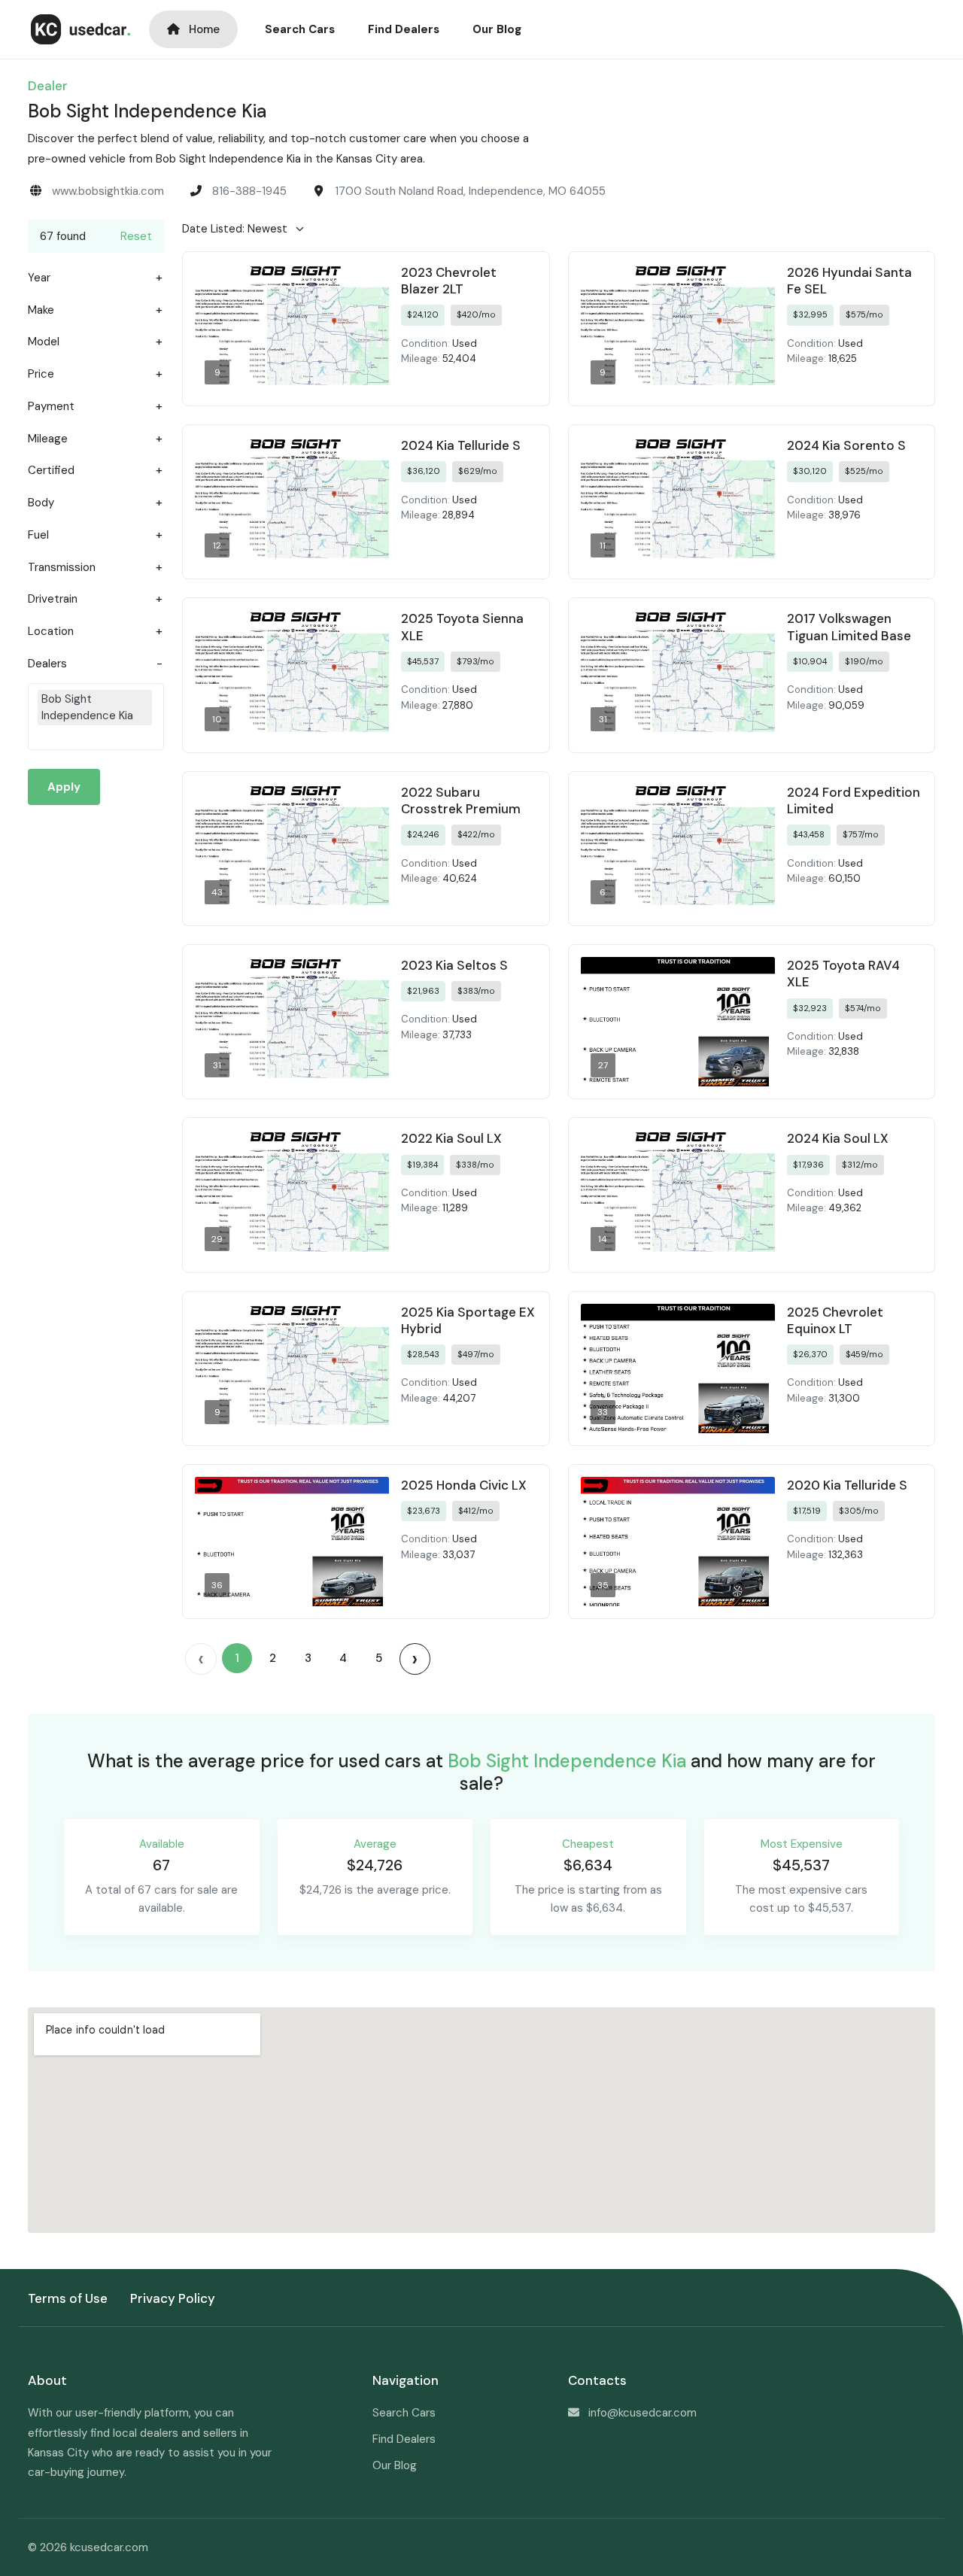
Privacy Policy (173, 2298)
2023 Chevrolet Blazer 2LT (449, 281)
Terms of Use (68, 2298)
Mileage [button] (48, 439)
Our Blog (497, 29)
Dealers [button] (47, 664)
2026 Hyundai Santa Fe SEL (849, 281)
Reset (136, 236)
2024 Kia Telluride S (461, 445)
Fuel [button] (38, 535)
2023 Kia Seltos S (454, 965)
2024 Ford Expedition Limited (854, 800)
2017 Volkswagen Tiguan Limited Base (849, 627)
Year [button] (39, 278)
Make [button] (41, 310)
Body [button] (41, 503)
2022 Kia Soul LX (451, 1138)
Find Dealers (404, 29)
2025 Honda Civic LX (464, 1485)
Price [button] (41, 374)
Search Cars (300, 29)
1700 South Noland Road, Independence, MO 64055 (470, 191)
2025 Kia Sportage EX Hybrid (468, 1320)
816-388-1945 (249, 191)
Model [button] (44, 342)
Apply (64, 787)
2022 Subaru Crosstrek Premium (461, 800)
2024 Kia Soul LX (838, 1138)
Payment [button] (51, 407)
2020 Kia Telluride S (847, 1485)
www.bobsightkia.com (108, 191)
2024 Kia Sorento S (846, 445)
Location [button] (51, 632)
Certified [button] (51, 471)
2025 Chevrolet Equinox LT (835, 1320)
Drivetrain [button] (53, 599)
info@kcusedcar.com (643, 2413)
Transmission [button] (62, 568)
